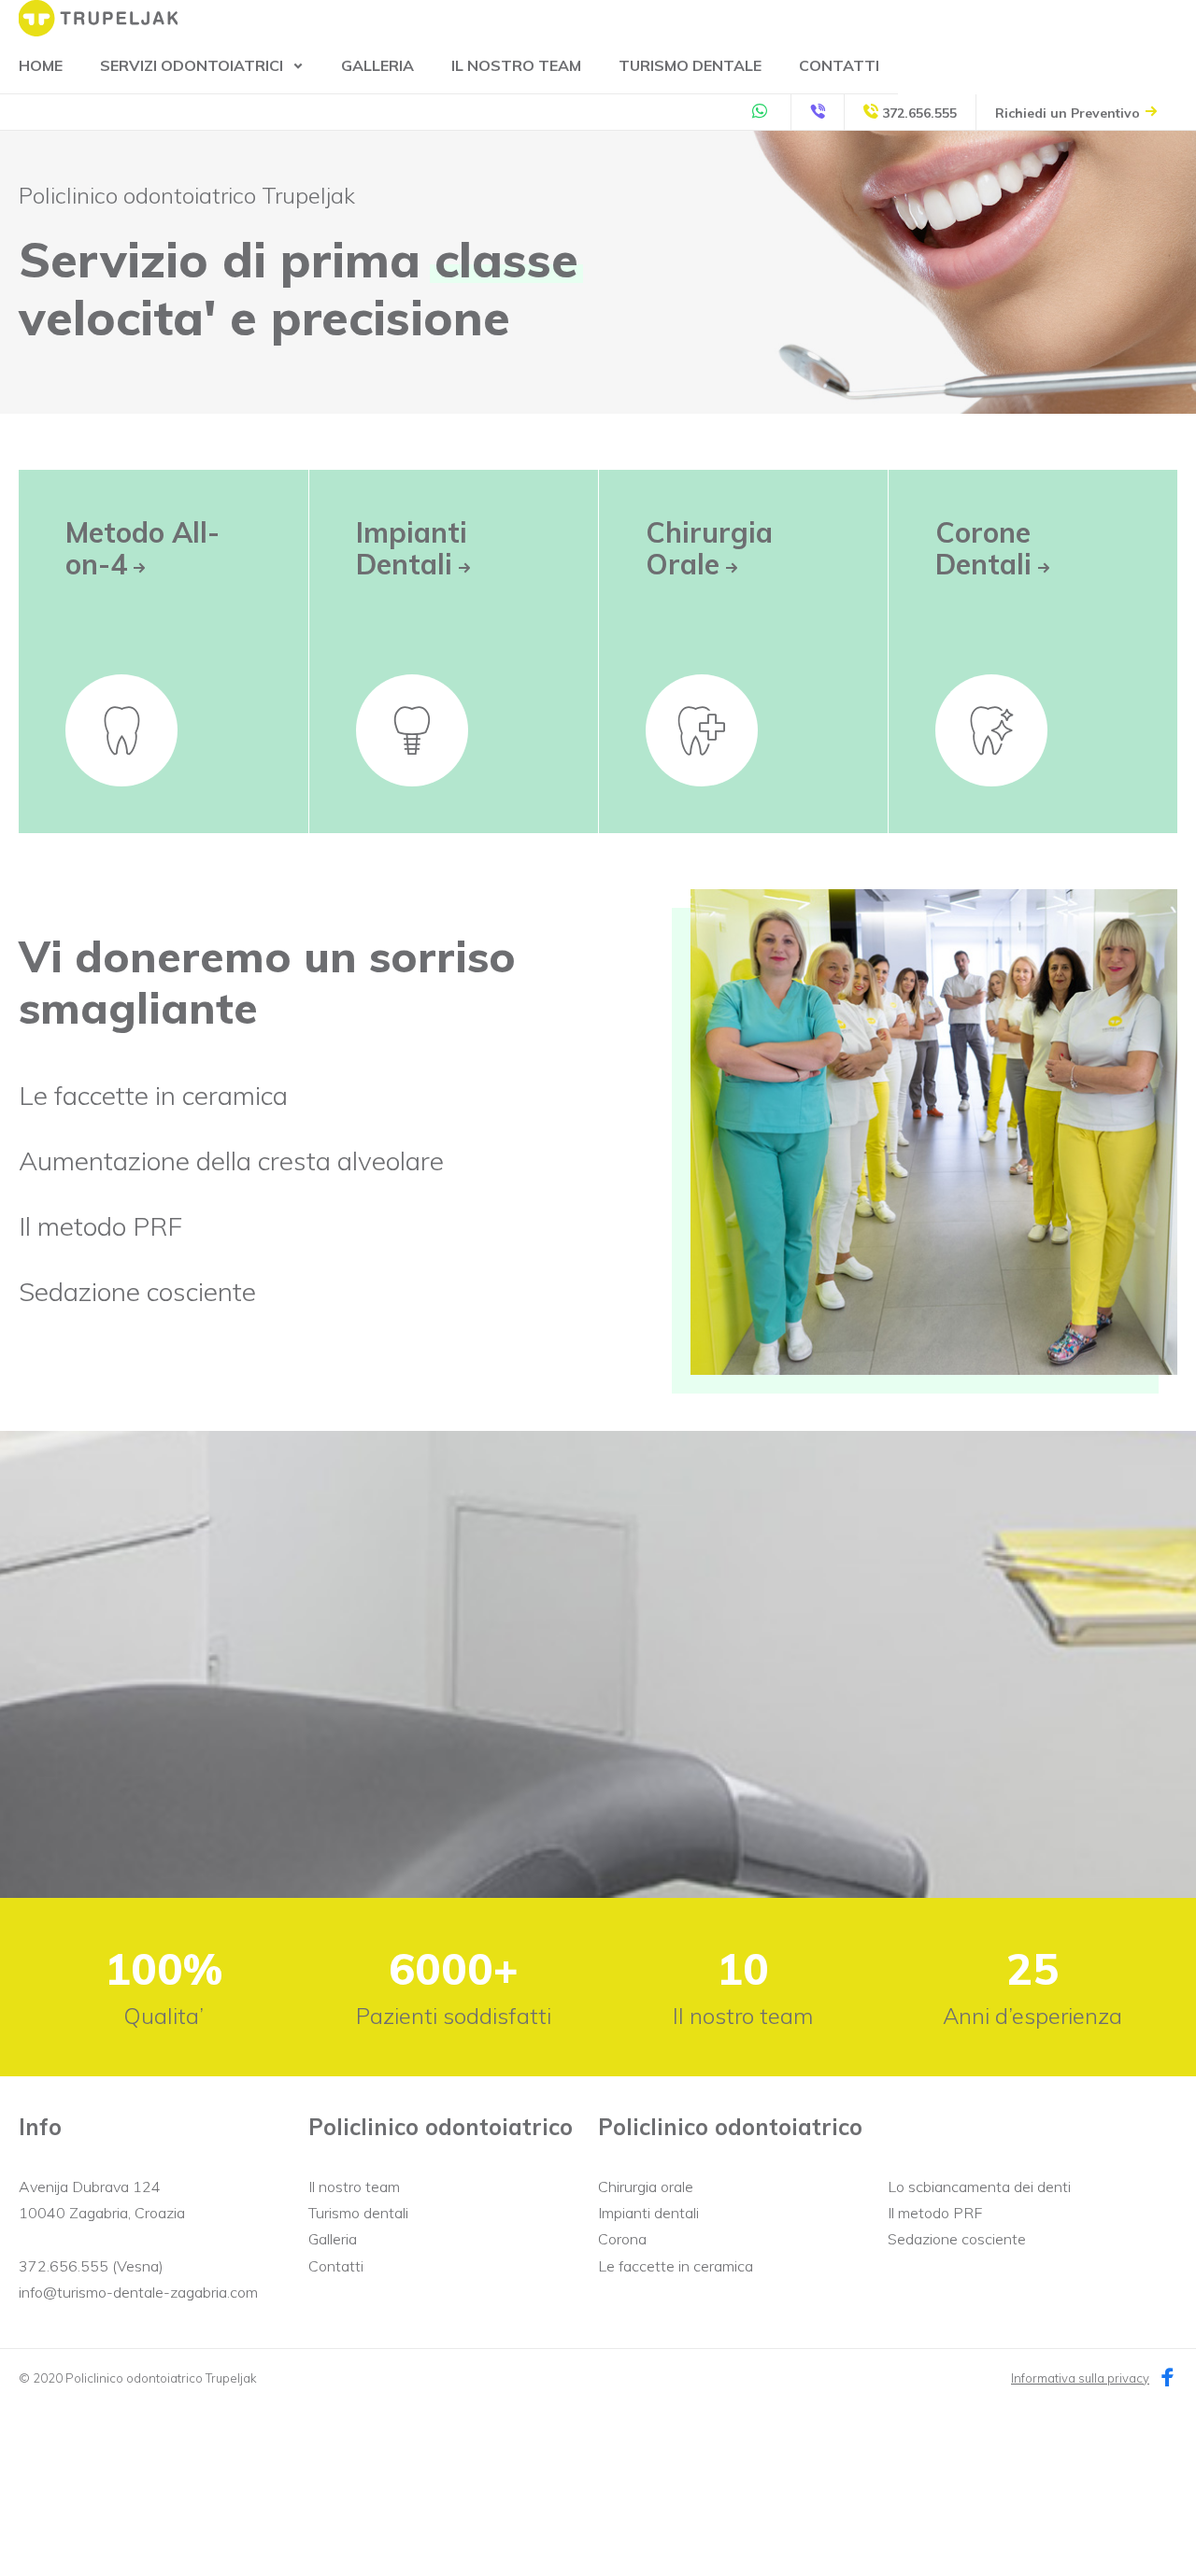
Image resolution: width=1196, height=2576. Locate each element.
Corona (622, 2239)
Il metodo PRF (100, 1226)
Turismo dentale (690, 65)
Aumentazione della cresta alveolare (231, 1161)
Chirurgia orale (646, 2187)
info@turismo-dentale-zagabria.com (138, 2292)
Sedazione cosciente (137, 1291)
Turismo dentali (358, 2213)
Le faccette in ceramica (153, 1095)
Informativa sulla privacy (1080, 2378)
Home (41, 65)
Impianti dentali (648, 2213)
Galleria (377, 65)
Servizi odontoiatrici (192, 65)
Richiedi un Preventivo (1069, 113)
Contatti (839, 65)
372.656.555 (918, 113)
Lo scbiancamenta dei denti (979, 2187)
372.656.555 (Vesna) (91, 2266)
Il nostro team (516, 65)
